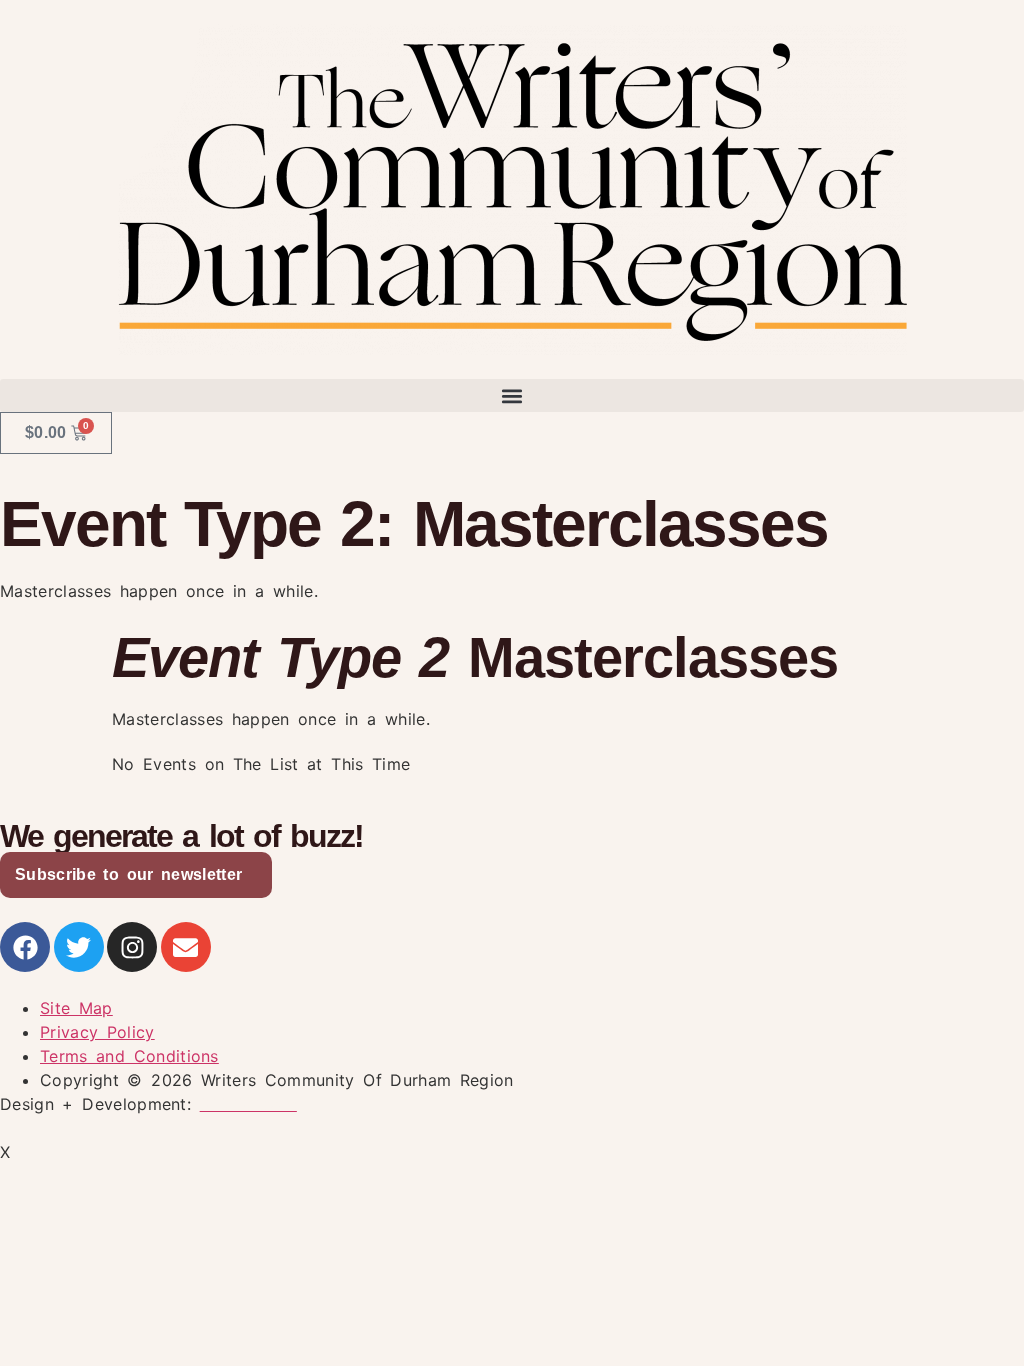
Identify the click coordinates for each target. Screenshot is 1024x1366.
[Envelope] (186, 947)
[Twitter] (79, 947)
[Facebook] (25, 947)
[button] (512, 395)
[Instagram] (132, 947)
